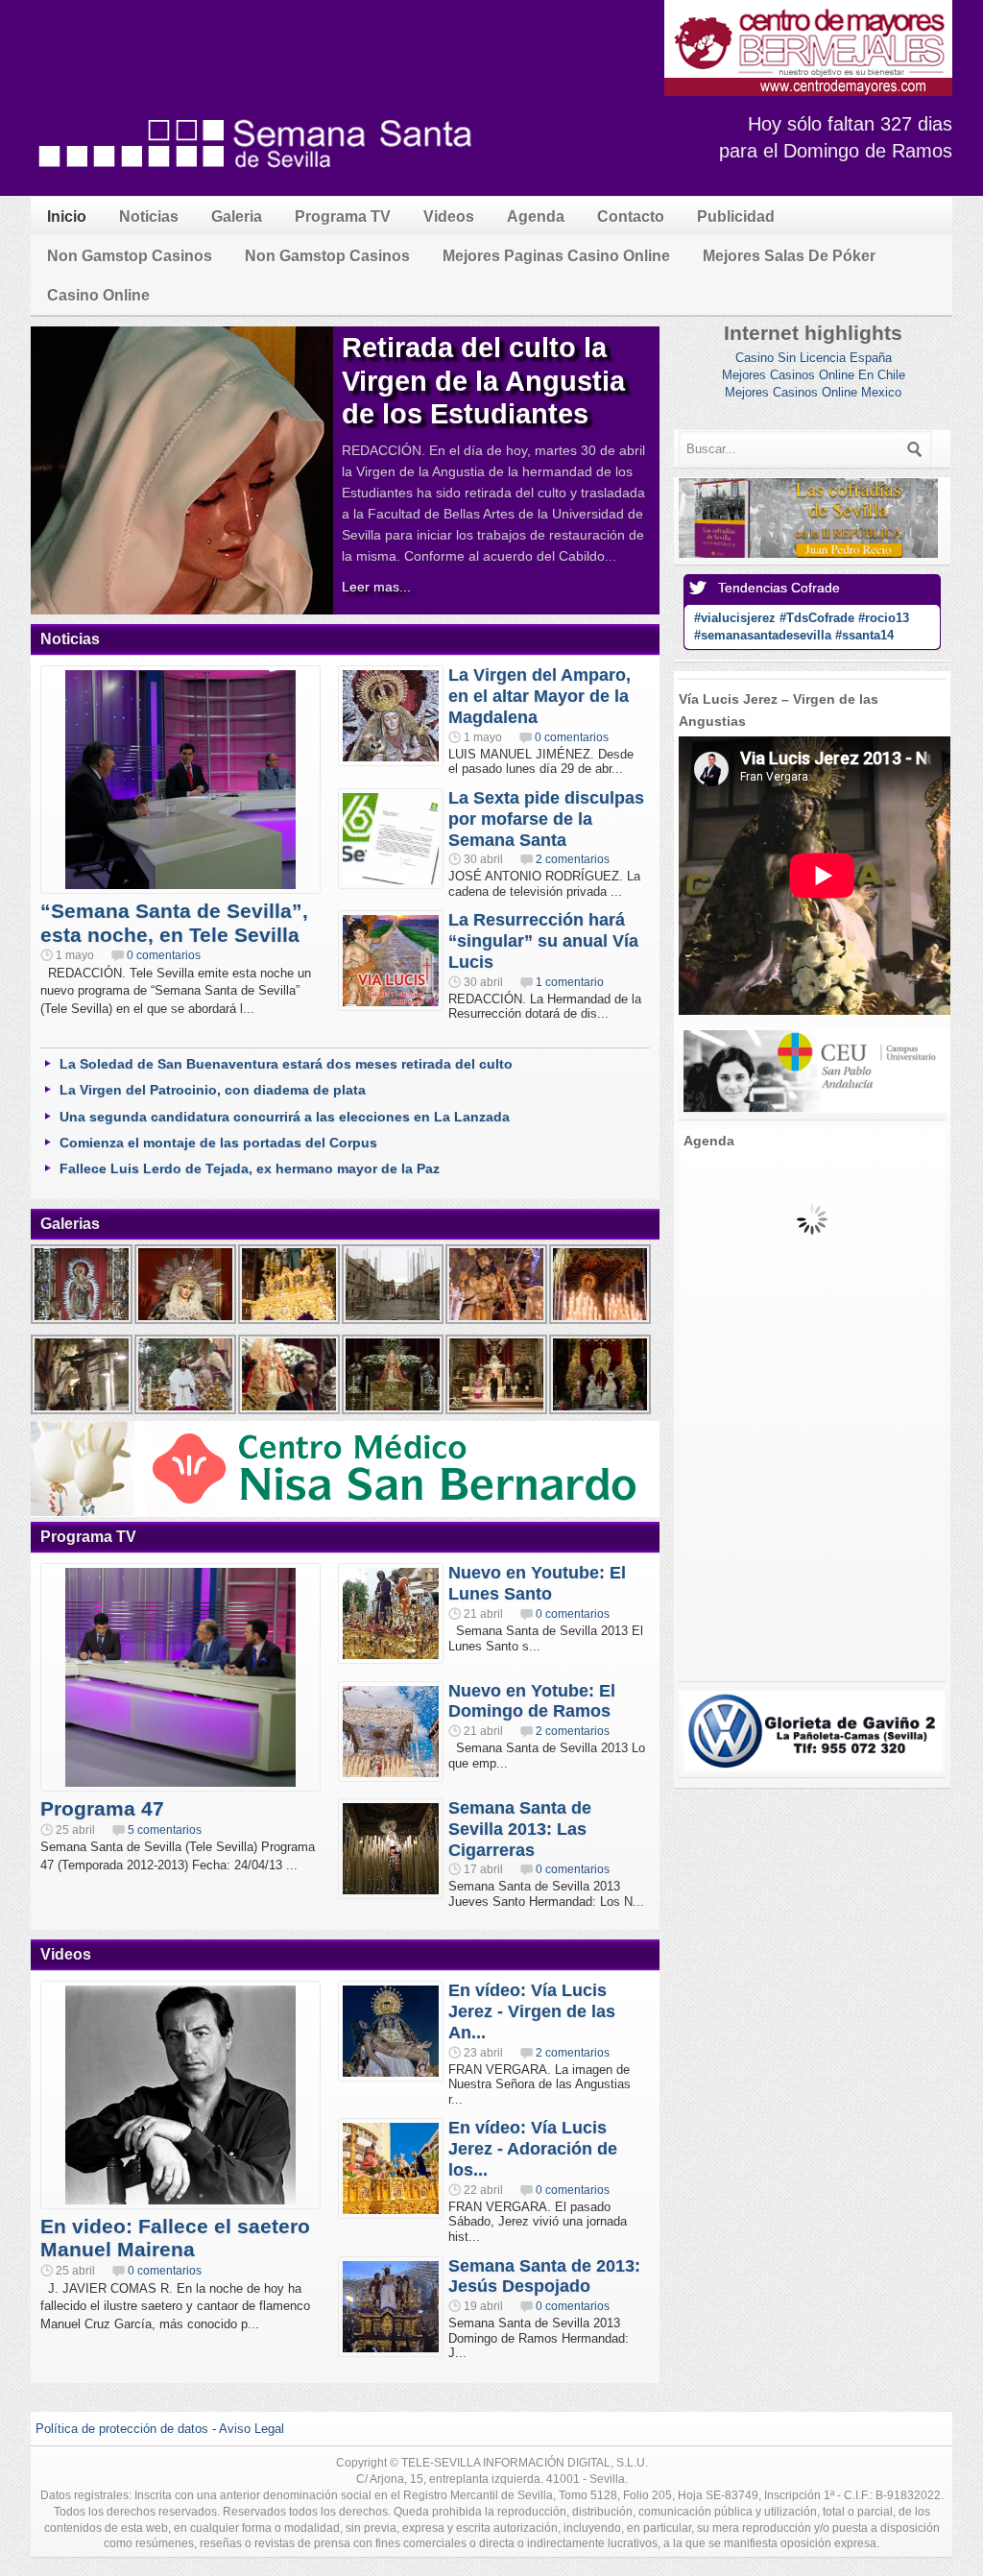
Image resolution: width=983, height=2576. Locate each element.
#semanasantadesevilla (763, 635)
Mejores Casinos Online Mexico (813, 392)
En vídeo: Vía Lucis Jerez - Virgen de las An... (532, 2011)
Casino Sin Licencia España (814, 358)
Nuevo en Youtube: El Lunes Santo (537, 1583)
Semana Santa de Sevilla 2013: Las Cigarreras (520, 1829)
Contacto (631, 217)
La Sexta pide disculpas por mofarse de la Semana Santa (546, 819)
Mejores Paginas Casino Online (556, 256)
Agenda (536, 217)
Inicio (67, 217)
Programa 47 (102, 1808)
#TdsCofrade (817, 618)
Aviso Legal (252, 2429)
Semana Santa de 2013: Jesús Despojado (544, 2276)
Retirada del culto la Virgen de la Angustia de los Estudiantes (483, 381)
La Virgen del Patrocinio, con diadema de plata (213, 1090)
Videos (449, 217)
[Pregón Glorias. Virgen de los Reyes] (394, 1412)
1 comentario (570, 982)
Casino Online (98, 295)
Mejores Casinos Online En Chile (814, 375)
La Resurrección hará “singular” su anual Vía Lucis (543, 941)
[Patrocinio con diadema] (186, 1322)
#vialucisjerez (735, 618)
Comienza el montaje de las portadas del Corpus (218, 1143)
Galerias (70, 1224)
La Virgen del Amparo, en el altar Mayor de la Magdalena (539, 696)
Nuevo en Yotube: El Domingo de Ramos (532, 1701)
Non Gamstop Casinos (130, 256)
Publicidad (736, 217)
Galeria (237, 217)
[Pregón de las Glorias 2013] (497, 1412)
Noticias (149, 217)
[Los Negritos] (83, 1412)
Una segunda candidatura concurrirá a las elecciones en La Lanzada (285, 1117)
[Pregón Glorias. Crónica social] (290, 1412)
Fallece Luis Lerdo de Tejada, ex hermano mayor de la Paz (250, 1168)
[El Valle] (497, 1322)
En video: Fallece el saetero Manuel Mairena (175, 2238)
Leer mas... (376, 587)
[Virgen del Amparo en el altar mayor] (83, 1322)
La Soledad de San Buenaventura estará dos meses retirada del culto (286, 1064)
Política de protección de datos (122, 2429)
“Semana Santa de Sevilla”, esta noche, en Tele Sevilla (174, 923)
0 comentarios (164, 955)
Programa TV (343, 217)
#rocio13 (884, 618)
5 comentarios (165, 1830)
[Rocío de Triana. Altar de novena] (601, 1412)
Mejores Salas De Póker (789, 256)
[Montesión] (186, 1412)
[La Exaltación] (601, 1322)
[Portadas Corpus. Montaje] (394, 1322)
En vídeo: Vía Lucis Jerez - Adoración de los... (533, 2149)
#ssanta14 (864, 635)
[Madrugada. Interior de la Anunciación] (290, 1322)
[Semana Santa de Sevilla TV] (256, 177)
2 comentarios (573, 859)
